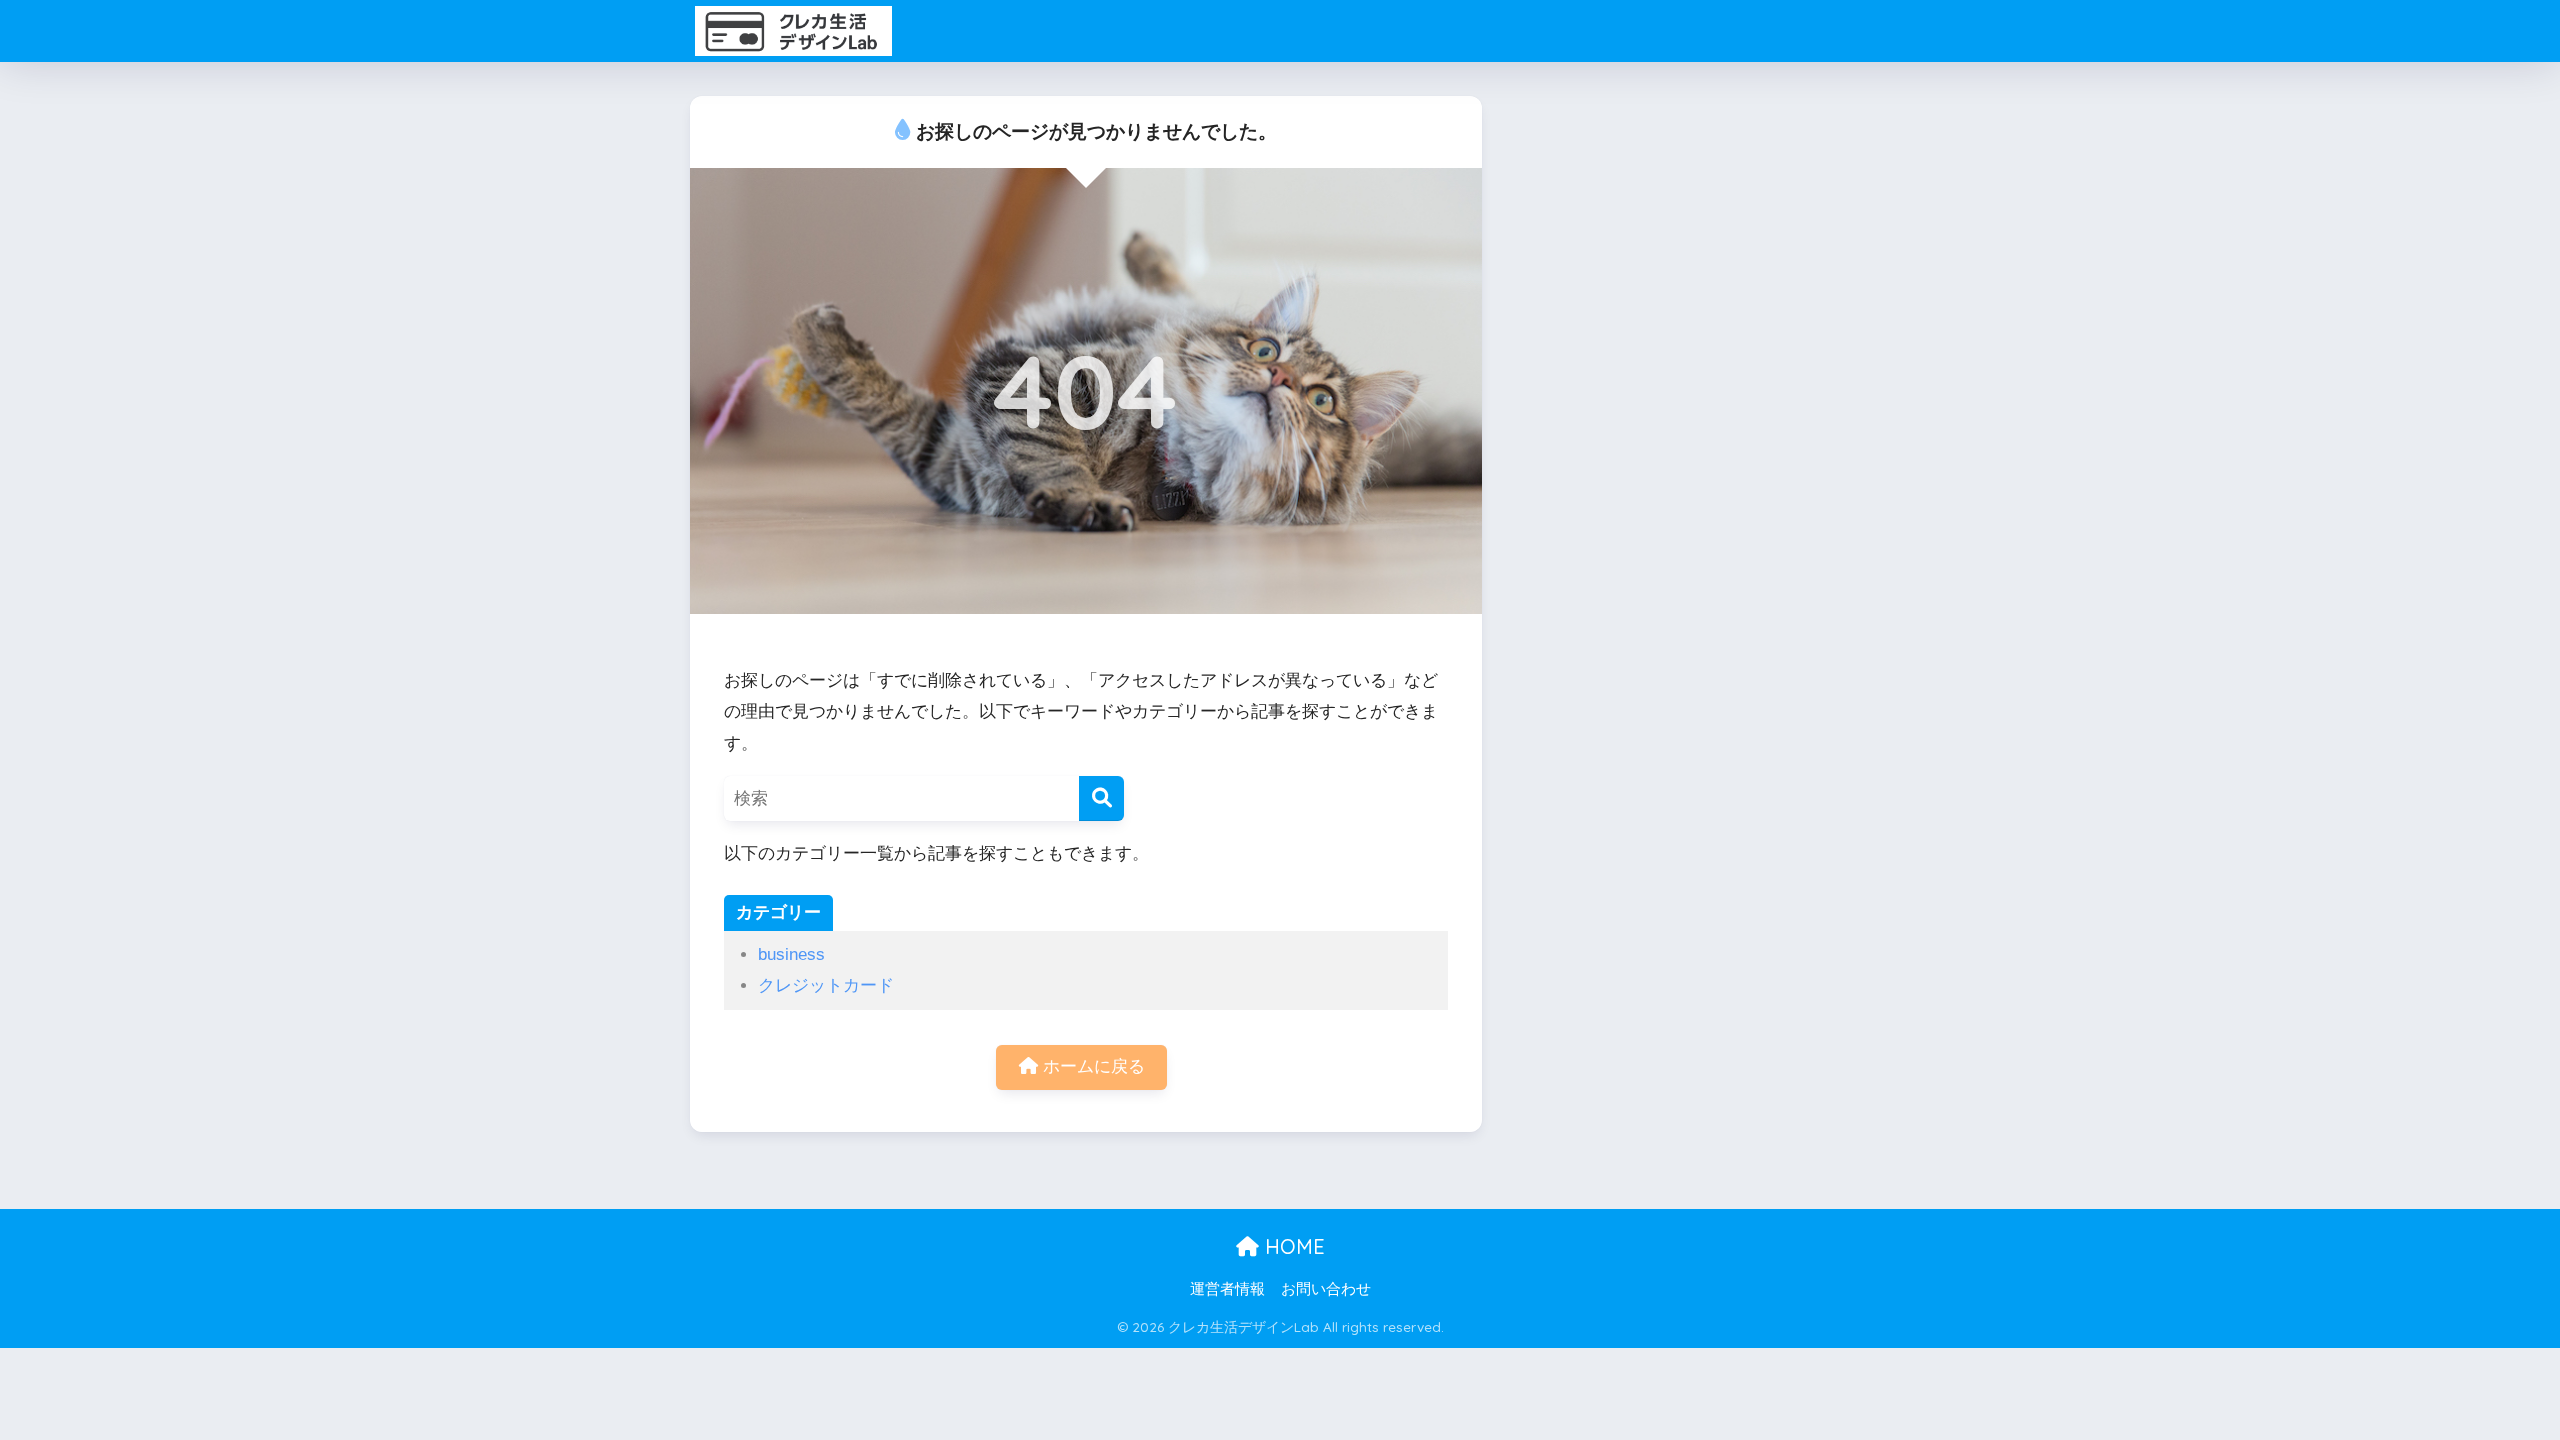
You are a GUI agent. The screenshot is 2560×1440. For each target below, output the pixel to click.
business (791, 954)
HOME (1292, 1246)
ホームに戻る (1091, 1066)
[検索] (1101, 798)
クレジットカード (826, 985)
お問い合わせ (1326, 1289)
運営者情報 (1227, 1289)
